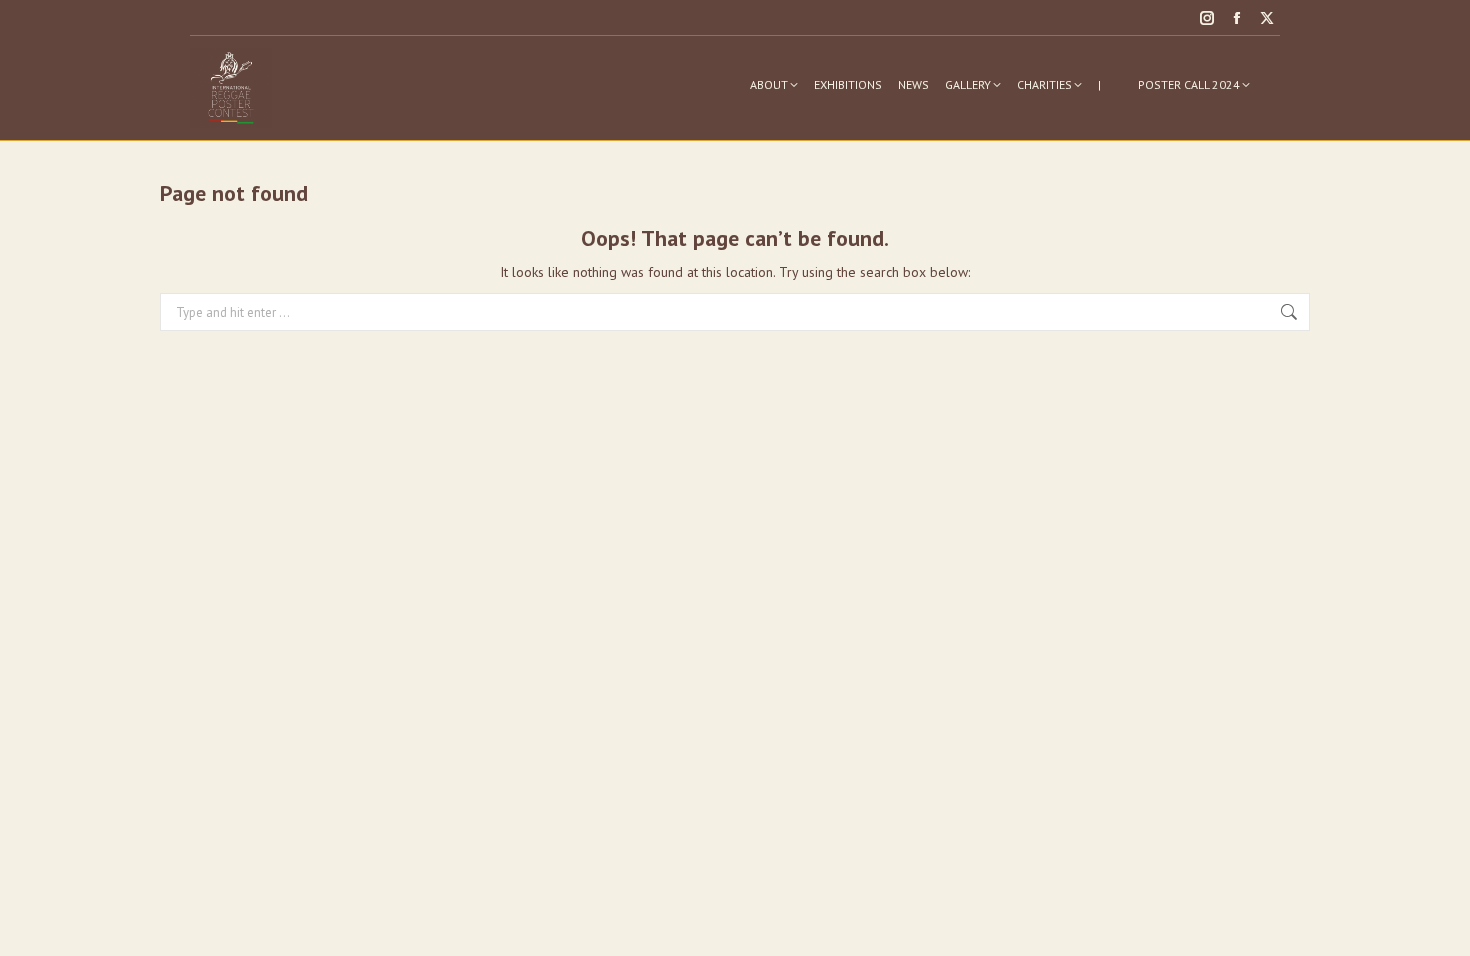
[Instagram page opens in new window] (1207, 18)
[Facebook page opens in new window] (1237, 18)
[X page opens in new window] (1267, 18)
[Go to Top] (1440, 926)
